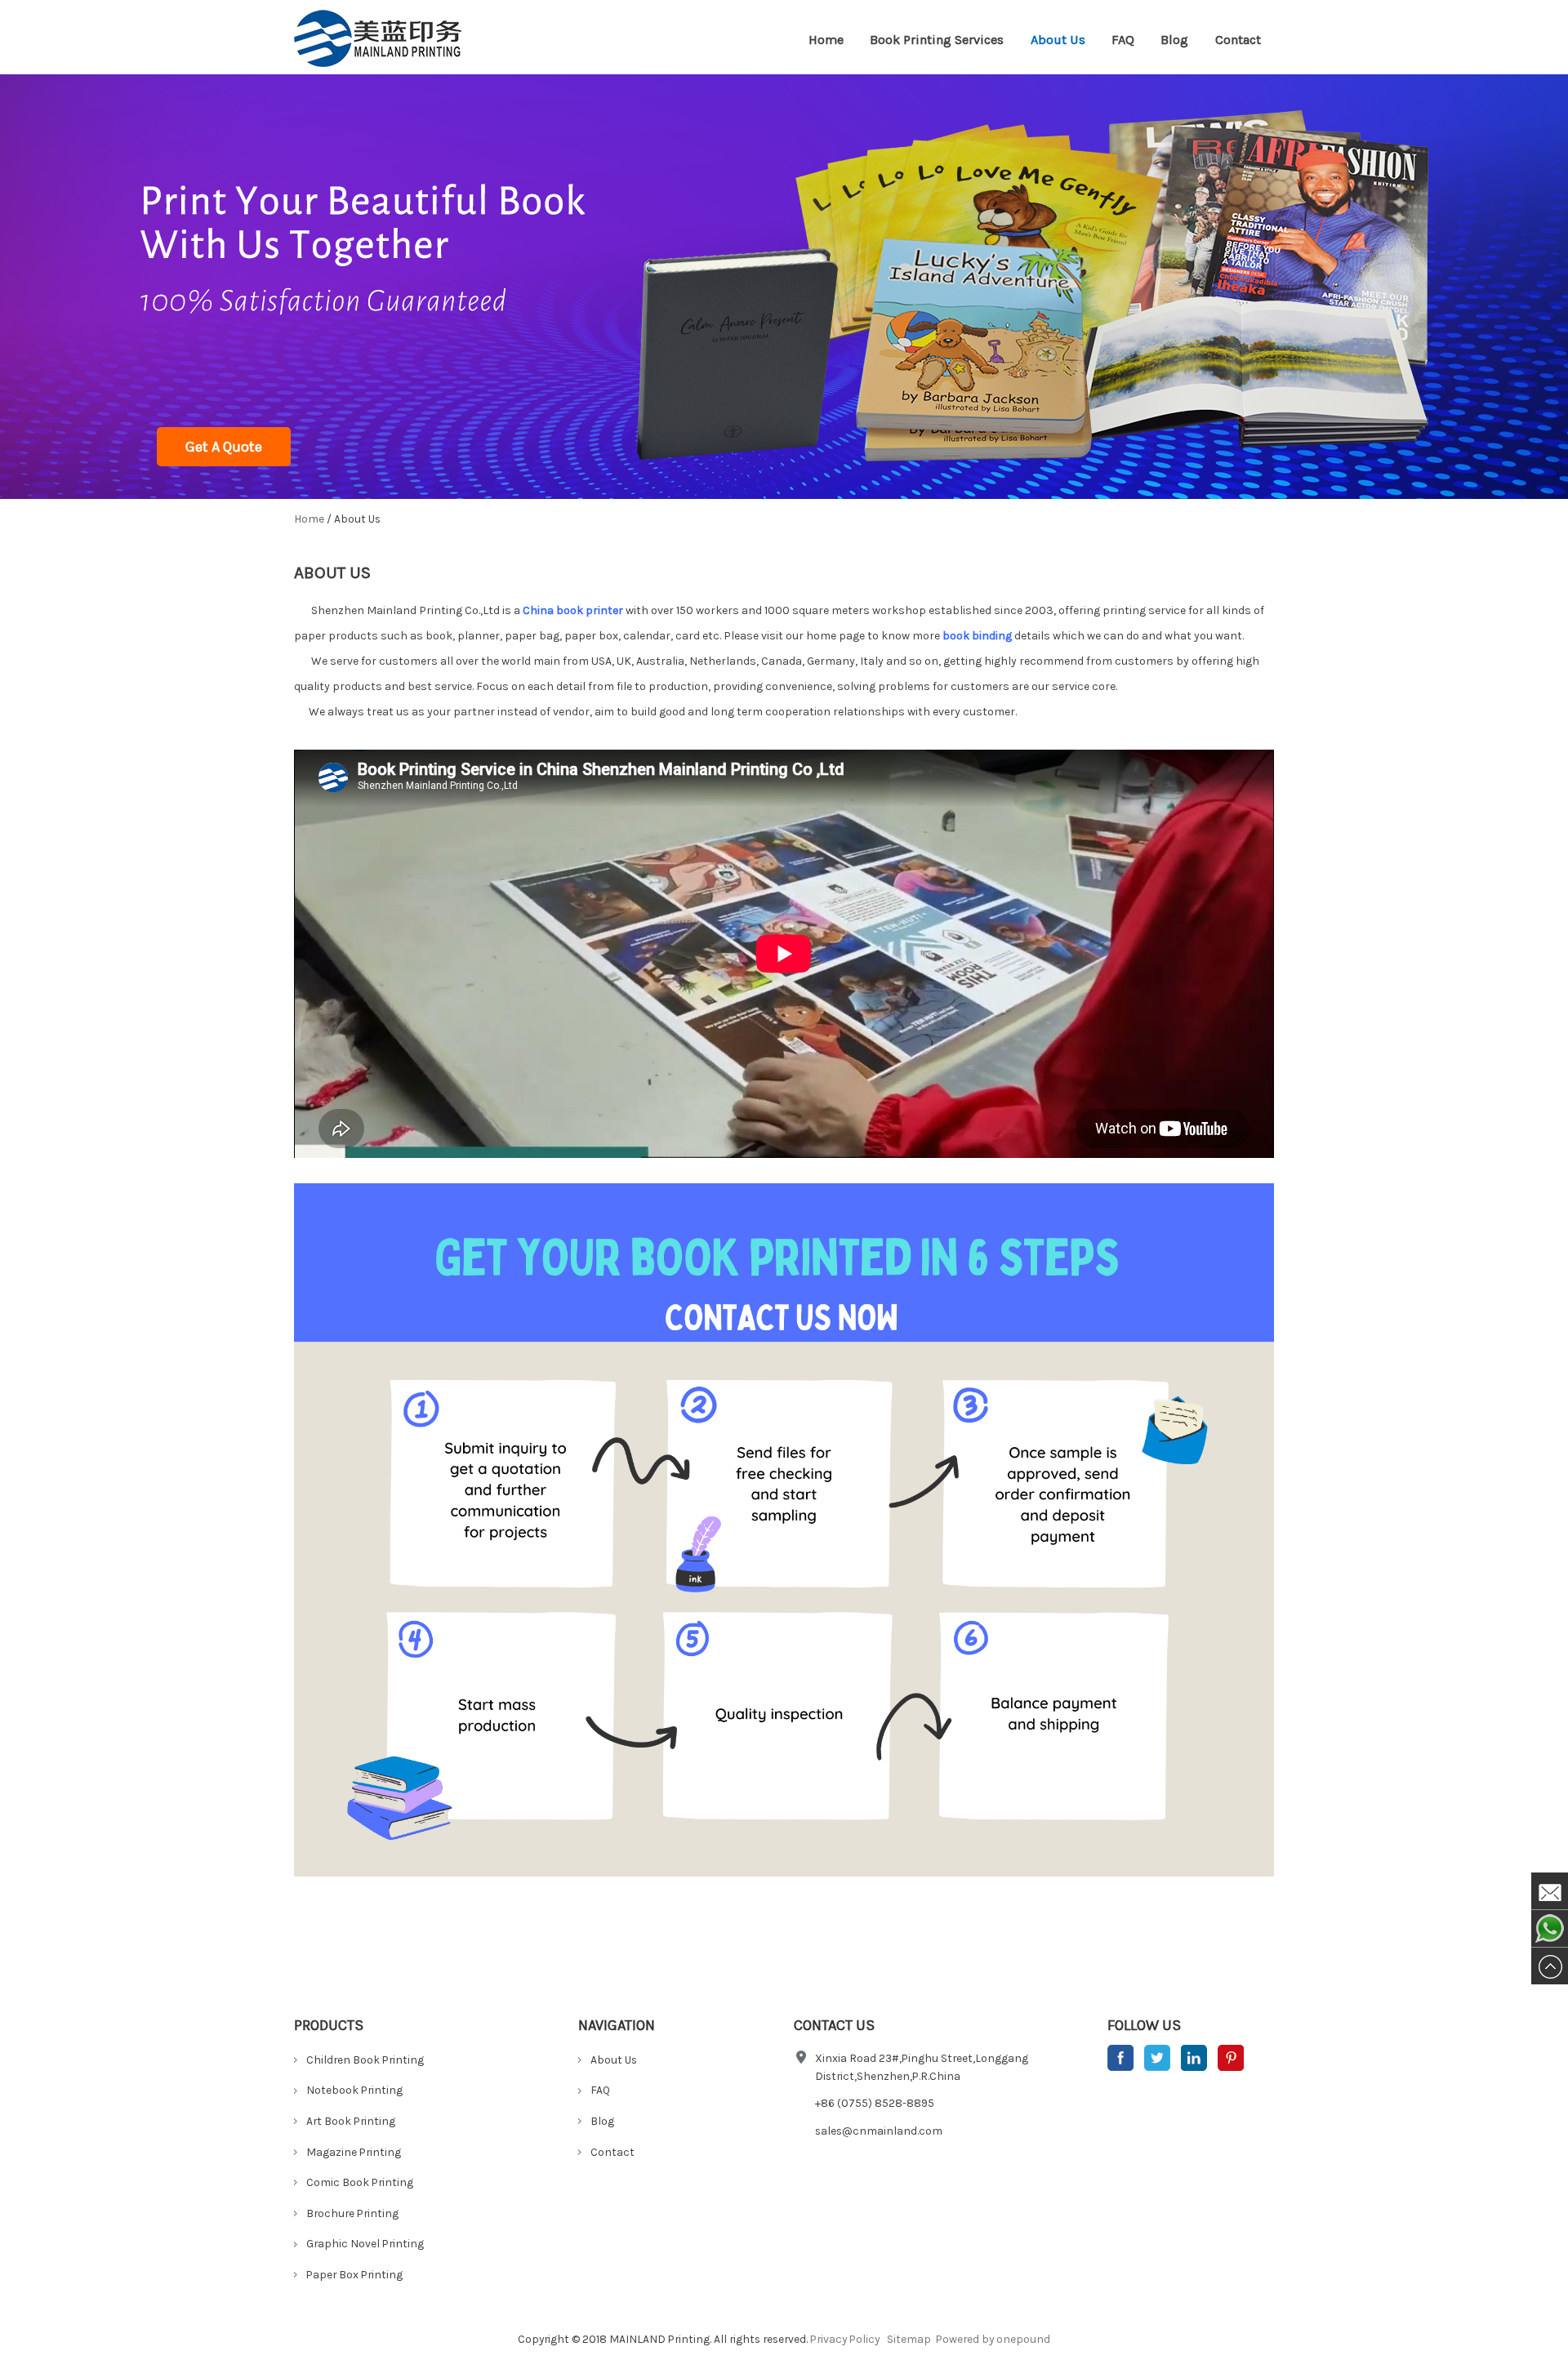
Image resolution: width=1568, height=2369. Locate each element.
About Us (1058, 40)
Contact (1238, 40)
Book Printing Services (937, 40)
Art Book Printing (351, 2121)
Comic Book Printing (360, 2182)
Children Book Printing (365, 2060)
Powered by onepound (993, 2339)
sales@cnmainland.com (879, 2131)
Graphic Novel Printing (365, 2243)
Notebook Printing (354, 2090)
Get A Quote (224, 447)
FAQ (1123, 40)
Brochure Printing (352, 2213)
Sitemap (909, 2339)
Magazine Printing (354, 2152)
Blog (1174, 40)
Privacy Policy (845, 2339)
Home (826, 40)
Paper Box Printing (354, 2274)
